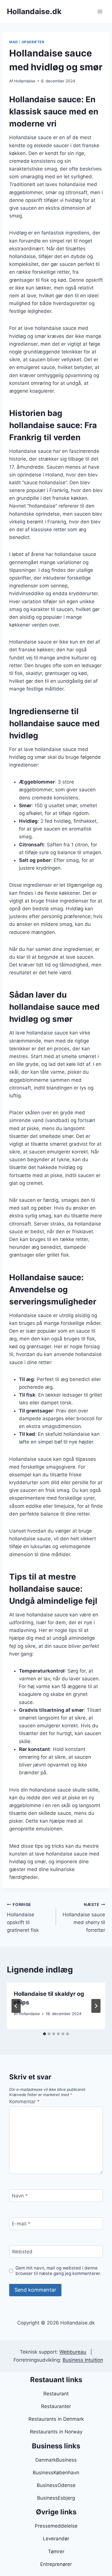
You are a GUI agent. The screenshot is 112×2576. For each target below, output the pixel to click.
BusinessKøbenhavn (56, 2473)
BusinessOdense (56, 2485)
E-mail (21, 2224)
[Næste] (96, 2006)
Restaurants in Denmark (56, 2419)
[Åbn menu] (100, 11)
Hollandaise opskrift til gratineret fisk (23, 1918)
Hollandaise (25, 81)
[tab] (45, 2034)
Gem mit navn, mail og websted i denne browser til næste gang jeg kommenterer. (58, 2271)
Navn (20, 2196)
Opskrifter (33, 42)
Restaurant (56, 2394)
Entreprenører (56, 2564)
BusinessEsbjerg (56, 2498)
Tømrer (56, 2552)
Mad (14, 42)
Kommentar (24, 2102)
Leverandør (56, 2539)
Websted (22, 2252)
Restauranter (56, 2406)
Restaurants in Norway (56, 2432)
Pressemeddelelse (56, 2526)
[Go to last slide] (16, 2006)
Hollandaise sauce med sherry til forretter (84, 1918)
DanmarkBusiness (56, 2460)
